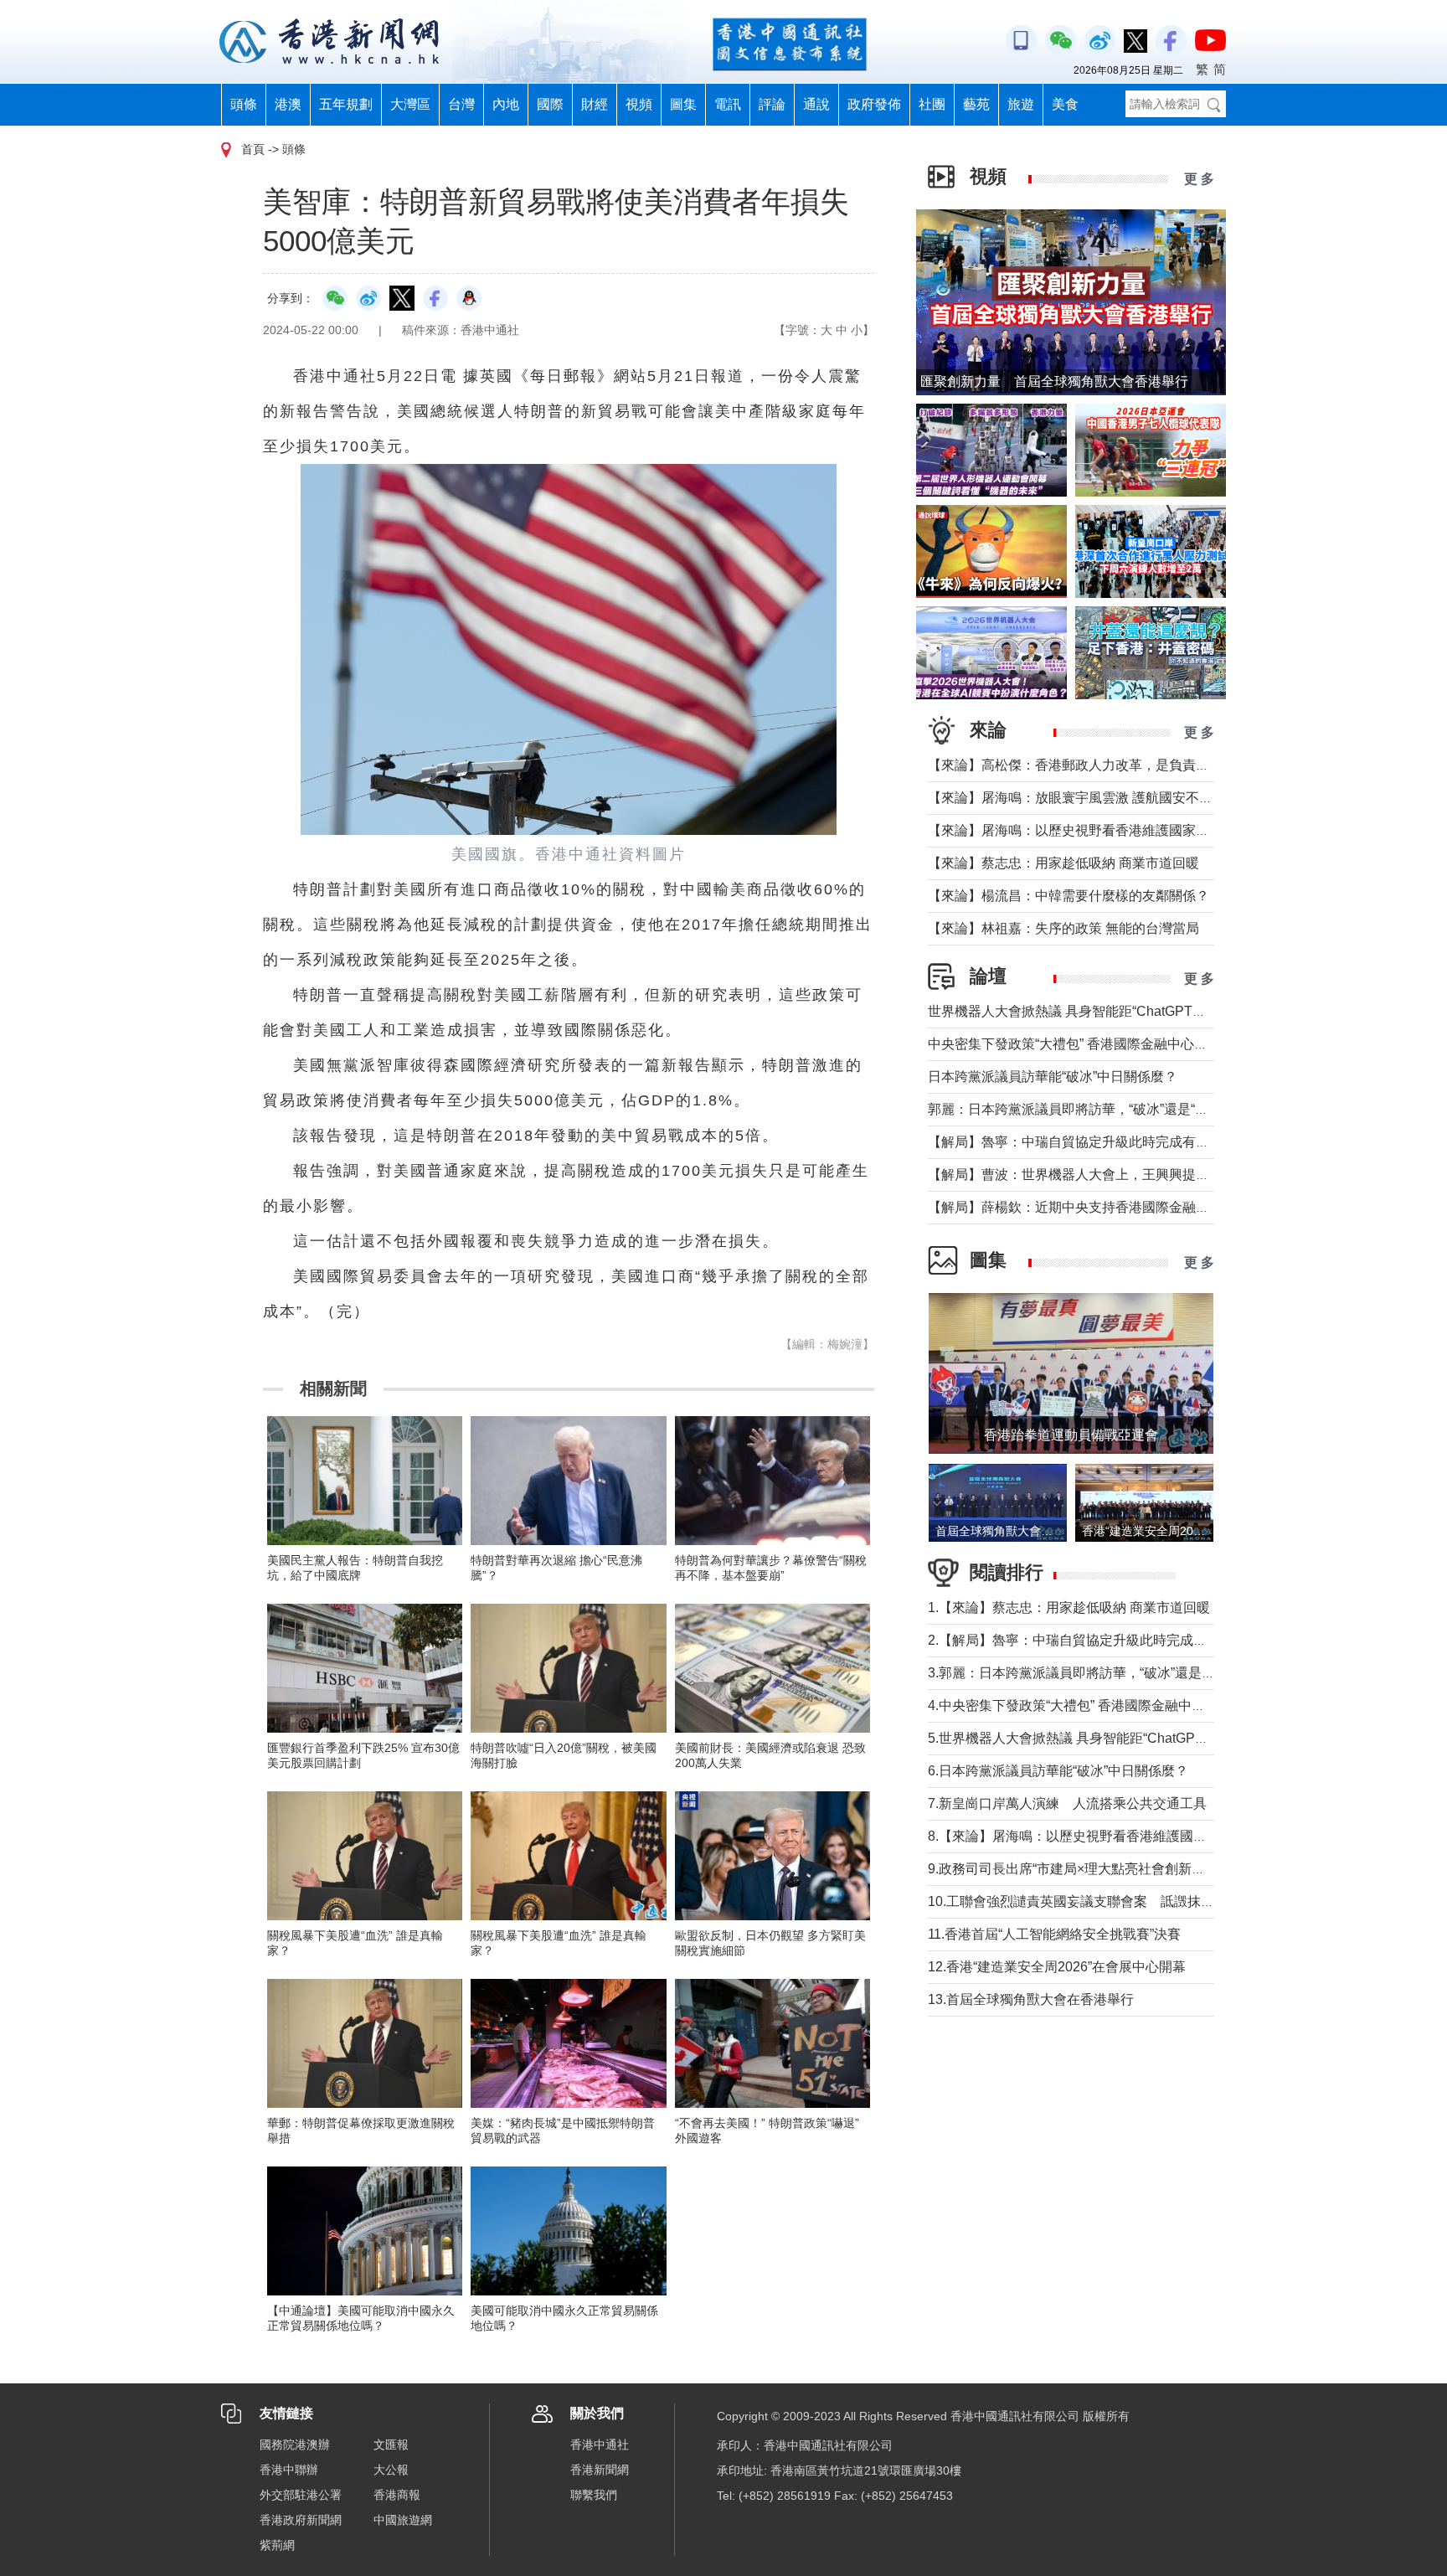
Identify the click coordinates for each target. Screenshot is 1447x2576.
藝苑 (976, 104)
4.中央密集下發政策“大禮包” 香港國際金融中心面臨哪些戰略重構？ (1127, 1705)
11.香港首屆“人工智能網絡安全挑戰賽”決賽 (1054, 1934)
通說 (816, 104)
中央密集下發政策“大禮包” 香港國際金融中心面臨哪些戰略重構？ (1121, 1044)
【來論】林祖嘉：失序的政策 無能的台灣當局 (1063, 928)
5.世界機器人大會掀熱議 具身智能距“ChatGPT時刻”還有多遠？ (1115, 1738)
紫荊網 (277, 2545)
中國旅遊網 (403, 2520)
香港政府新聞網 (301, 2520)
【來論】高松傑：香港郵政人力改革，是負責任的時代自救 (1102, 765)
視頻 (639, 104)
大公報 (391, 2470)
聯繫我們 (594, 2495)
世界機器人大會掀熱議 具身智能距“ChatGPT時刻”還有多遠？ (1109, 1011)
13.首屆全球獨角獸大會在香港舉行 (1031, 1999)
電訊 (728, 104)
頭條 (244, 104)
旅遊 (1021, 104)
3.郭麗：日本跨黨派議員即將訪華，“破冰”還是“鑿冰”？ (1089, 1673)
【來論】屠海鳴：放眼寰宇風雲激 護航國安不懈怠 (1077, 798)
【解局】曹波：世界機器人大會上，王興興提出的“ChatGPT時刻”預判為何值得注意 (1174, 1175)
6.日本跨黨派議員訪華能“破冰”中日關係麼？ (1058, 1771)
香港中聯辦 (289, 2470)
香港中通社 (600, 2445)
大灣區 (410, 104)
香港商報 (397, 2495)
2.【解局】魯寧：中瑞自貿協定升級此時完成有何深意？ (1094, 1640)
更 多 (1199, 179)
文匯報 (391, 2445)
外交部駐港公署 (301, 2495)
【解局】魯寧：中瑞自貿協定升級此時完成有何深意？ (1089, 1142)
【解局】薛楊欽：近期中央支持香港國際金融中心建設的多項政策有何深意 (1149, 1207)
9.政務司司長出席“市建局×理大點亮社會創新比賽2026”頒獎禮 (1110, 1869)
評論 (772, 104)
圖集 (683, 104)
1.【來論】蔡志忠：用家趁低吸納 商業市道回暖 (1069, 1607)
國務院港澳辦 (295, 2445)
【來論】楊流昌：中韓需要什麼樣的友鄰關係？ (1069, 896)
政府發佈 (874, 104)
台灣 (461, 104)
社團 (932, 104)
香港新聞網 (600, 2470)
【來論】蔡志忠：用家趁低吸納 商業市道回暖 (1063, 863)
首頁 (253, 149)
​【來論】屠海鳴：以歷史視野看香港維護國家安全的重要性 (1102, 830)
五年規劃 (346, 104)
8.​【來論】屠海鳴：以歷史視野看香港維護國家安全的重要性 (1107, 1836)
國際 (550, 104)
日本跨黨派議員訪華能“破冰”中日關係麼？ (1053, 1077)
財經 (595, 104)
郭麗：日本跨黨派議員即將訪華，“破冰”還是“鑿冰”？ (1084, 1109)
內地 (506, 104)
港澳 (288, 104)
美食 (1065, 104)
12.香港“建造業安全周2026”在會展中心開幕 (1057, 1967)
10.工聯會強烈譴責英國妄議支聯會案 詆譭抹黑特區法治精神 (1111, 1901)
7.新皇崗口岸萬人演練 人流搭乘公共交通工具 (1067, 1803)
